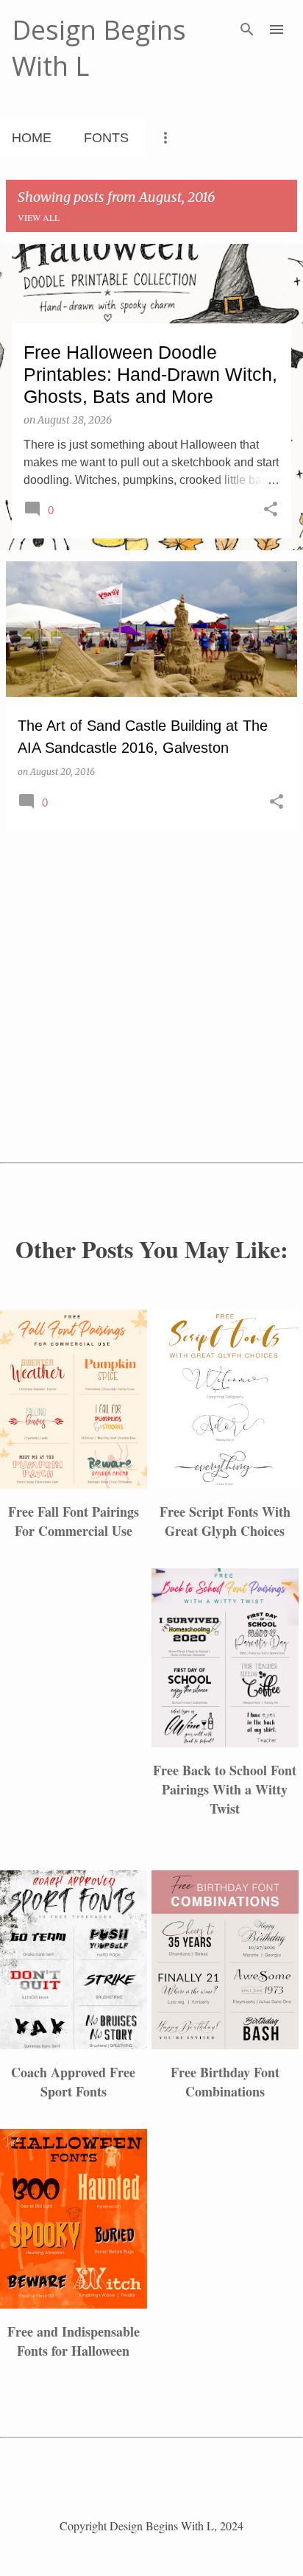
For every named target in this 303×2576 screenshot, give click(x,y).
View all (39, 217)
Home (32, 138)
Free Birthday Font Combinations (225, 2082)
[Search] (247, 29)
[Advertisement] (151, 944)
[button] (271, 510)
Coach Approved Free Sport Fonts (73, 2082)
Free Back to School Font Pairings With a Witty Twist (225, 1789)
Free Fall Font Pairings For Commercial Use (74, 1521)
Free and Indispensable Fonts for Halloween (74, 2341)
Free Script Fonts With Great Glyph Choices (225, 1521)
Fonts (106, 138)
